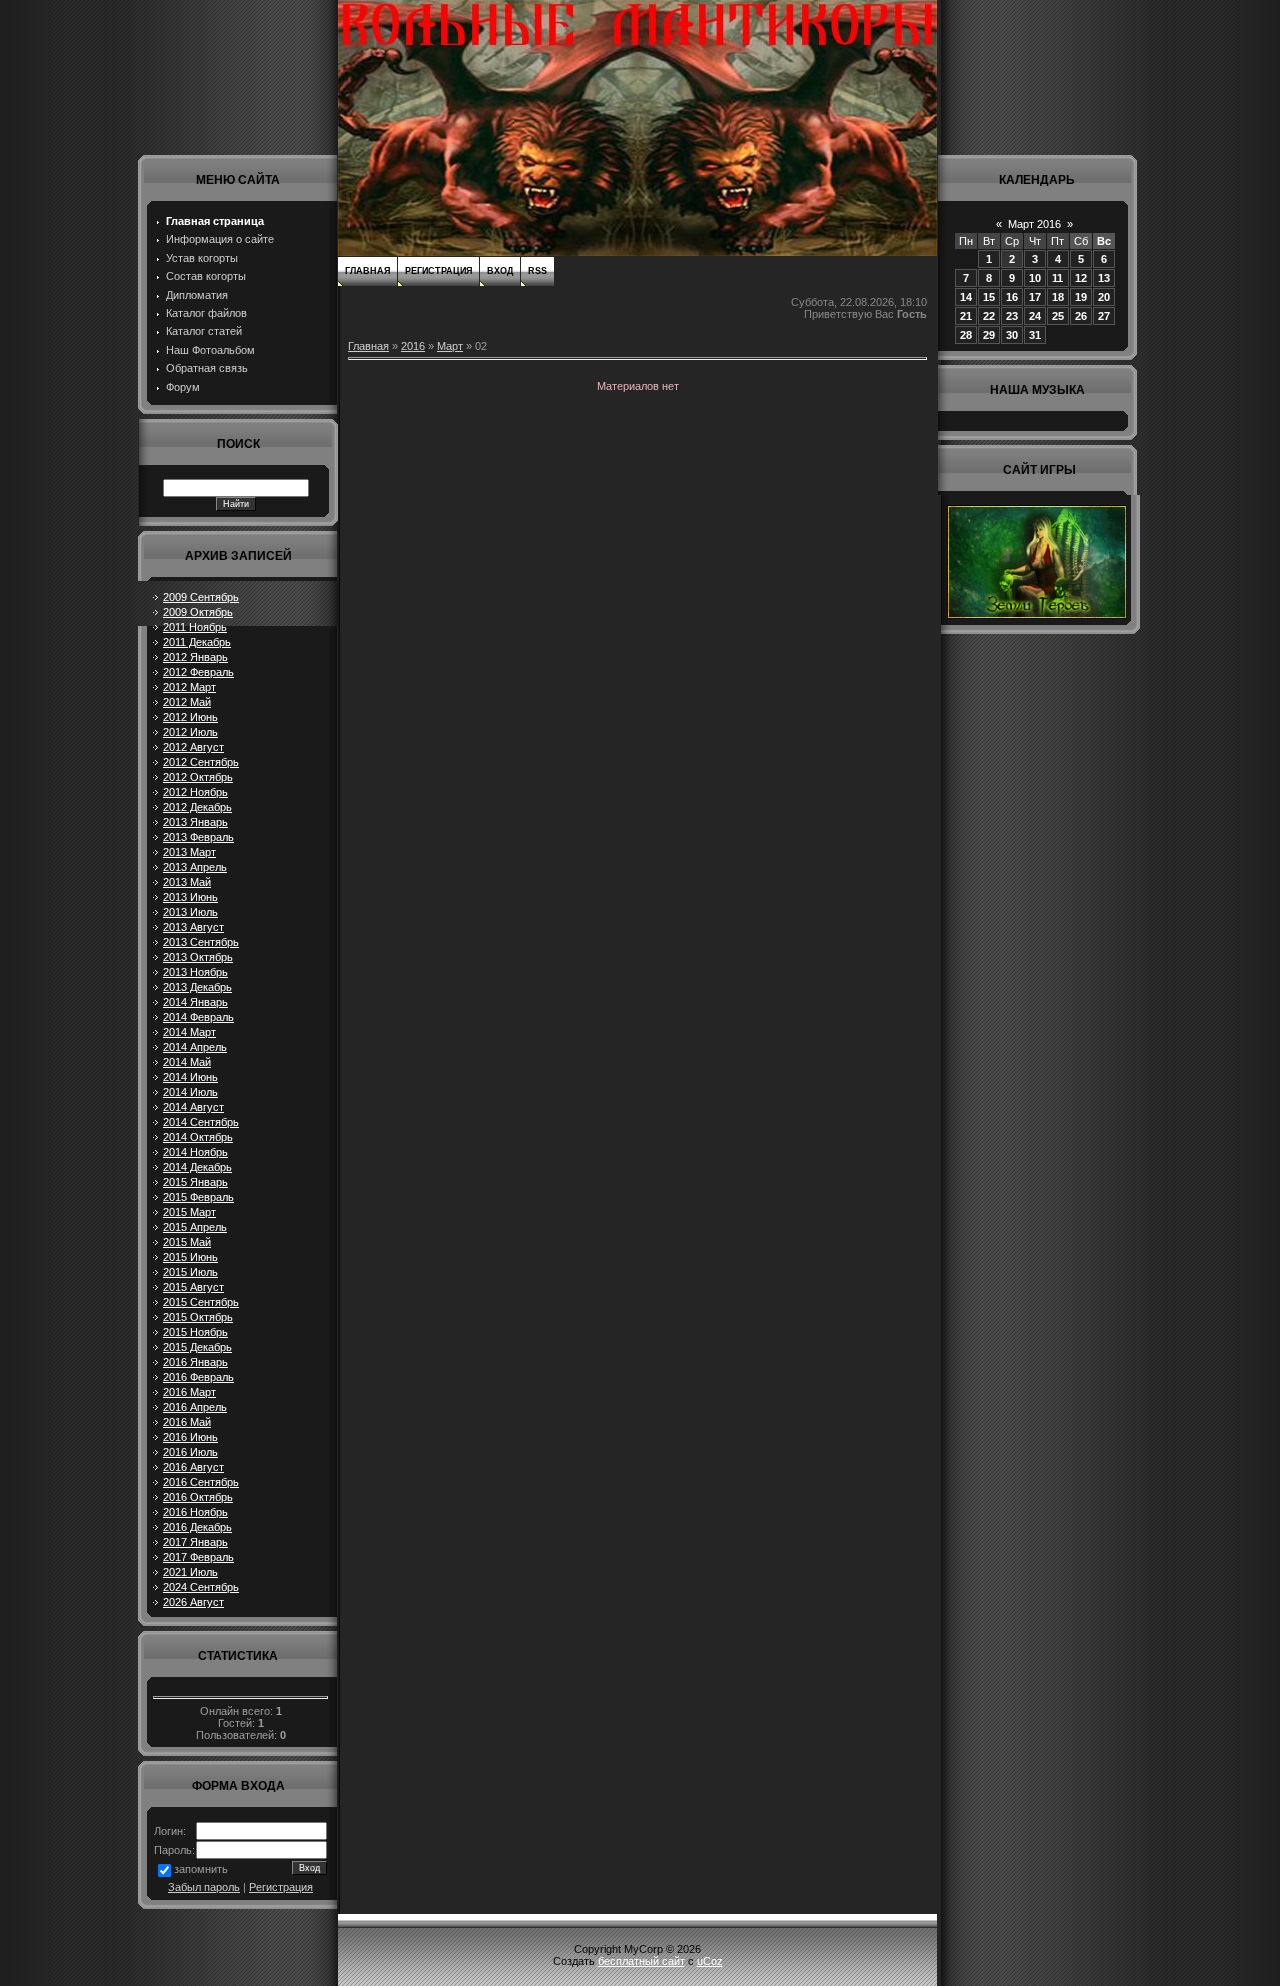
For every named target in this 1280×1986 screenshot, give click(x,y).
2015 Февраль (198, 1197)
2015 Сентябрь (201, 1302)
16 (1012, 297)
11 (1057, 278)
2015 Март (189, 1212)
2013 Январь (195, 822)
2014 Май (187, 1062)
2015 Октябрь (198, 1317)
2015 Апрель (195, 1227)
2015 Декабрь (197, 1347)
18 (1058, 297)
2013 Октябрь (198, 957)
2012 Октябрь (198, 777)
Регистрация (281, 1887)
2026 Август (193, 1602)
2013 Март (189, 852)
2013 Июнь (190, 897)
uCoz (710, 1961)
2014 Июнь (190, 1077)
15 (989, 297)
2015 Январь (195, 1182)
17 (1035, 297)
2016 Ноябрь (195, 1512)
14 (966, 297)
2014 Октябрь (198, 1137)
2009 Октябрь (198, 612)
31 (1035, 335)
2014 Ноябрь (195, 1152)
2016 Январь (195, 1362)
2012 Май (187, 702)
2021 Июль (190, 1572)
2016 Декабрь (197, 1527)
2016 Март (189, 1392)
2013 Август (193, 927)
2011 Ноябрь (195, 627)
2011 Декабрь (197, 642)
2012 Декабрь (197, 807)
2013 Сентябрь (201, 942)
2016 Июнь (190, 1437)
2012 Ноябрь (195, 792)
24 (1035, 316)
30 (1012, 335)
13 (1104, 278)
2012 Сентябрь (201, 762)
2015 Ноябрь (195, 1332)
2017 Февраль (198, 1557)
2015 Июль (190, 1272)
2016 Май (187, 1422)
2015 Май (187, 1242)
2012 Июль (190, 732)
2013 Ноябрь (195, 972)
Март (450, 346)
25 (1058, 316)
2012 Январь (195, 657)
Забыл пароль (204, 1887)
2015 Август (193, 1287)
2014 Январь (195, 1002)
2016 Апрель (195, 1407)
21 (966, 316)
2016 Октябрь (198, 1497)
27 (1104, 316)
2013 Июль (190, 912)
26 (1081, 316)
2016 (413, 346)
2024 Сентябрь (201, 1587)
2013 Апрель (195, 867)
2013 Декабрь (197, 987)
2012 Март (189, 687)
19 (1081, 297)
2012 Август (193, 747)
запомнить (201, 1869)
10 (1035, 278)
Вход (500, 271)
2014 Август (193, 1107)
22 (989, 316)
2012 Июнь (190, 717)
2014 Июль (190, 1092)
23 (1012, 316)
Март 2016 (1034, 224)
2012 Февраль (198, 672)
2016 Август (193, 1467)
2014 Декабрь (197, 1167)
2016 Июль (190, 1452)
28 (966, 335)
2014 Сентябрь (201, 1122)
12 (1081, 278)
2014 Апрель (195, 1047)
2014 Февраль (198, 1017)
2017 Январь (195, 1542)
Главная (367, 271)
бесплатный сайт (641, 1961)
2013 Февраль (198, 837)
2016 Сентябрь (201, 1482)
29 (989, 335)
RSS (537, 271)
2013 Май (187, 882)
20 (1104, 297)
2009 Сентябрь (201, 597)
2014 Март (189, 1032)
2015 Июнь (190, 1257)
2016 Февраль (198, 1377)
